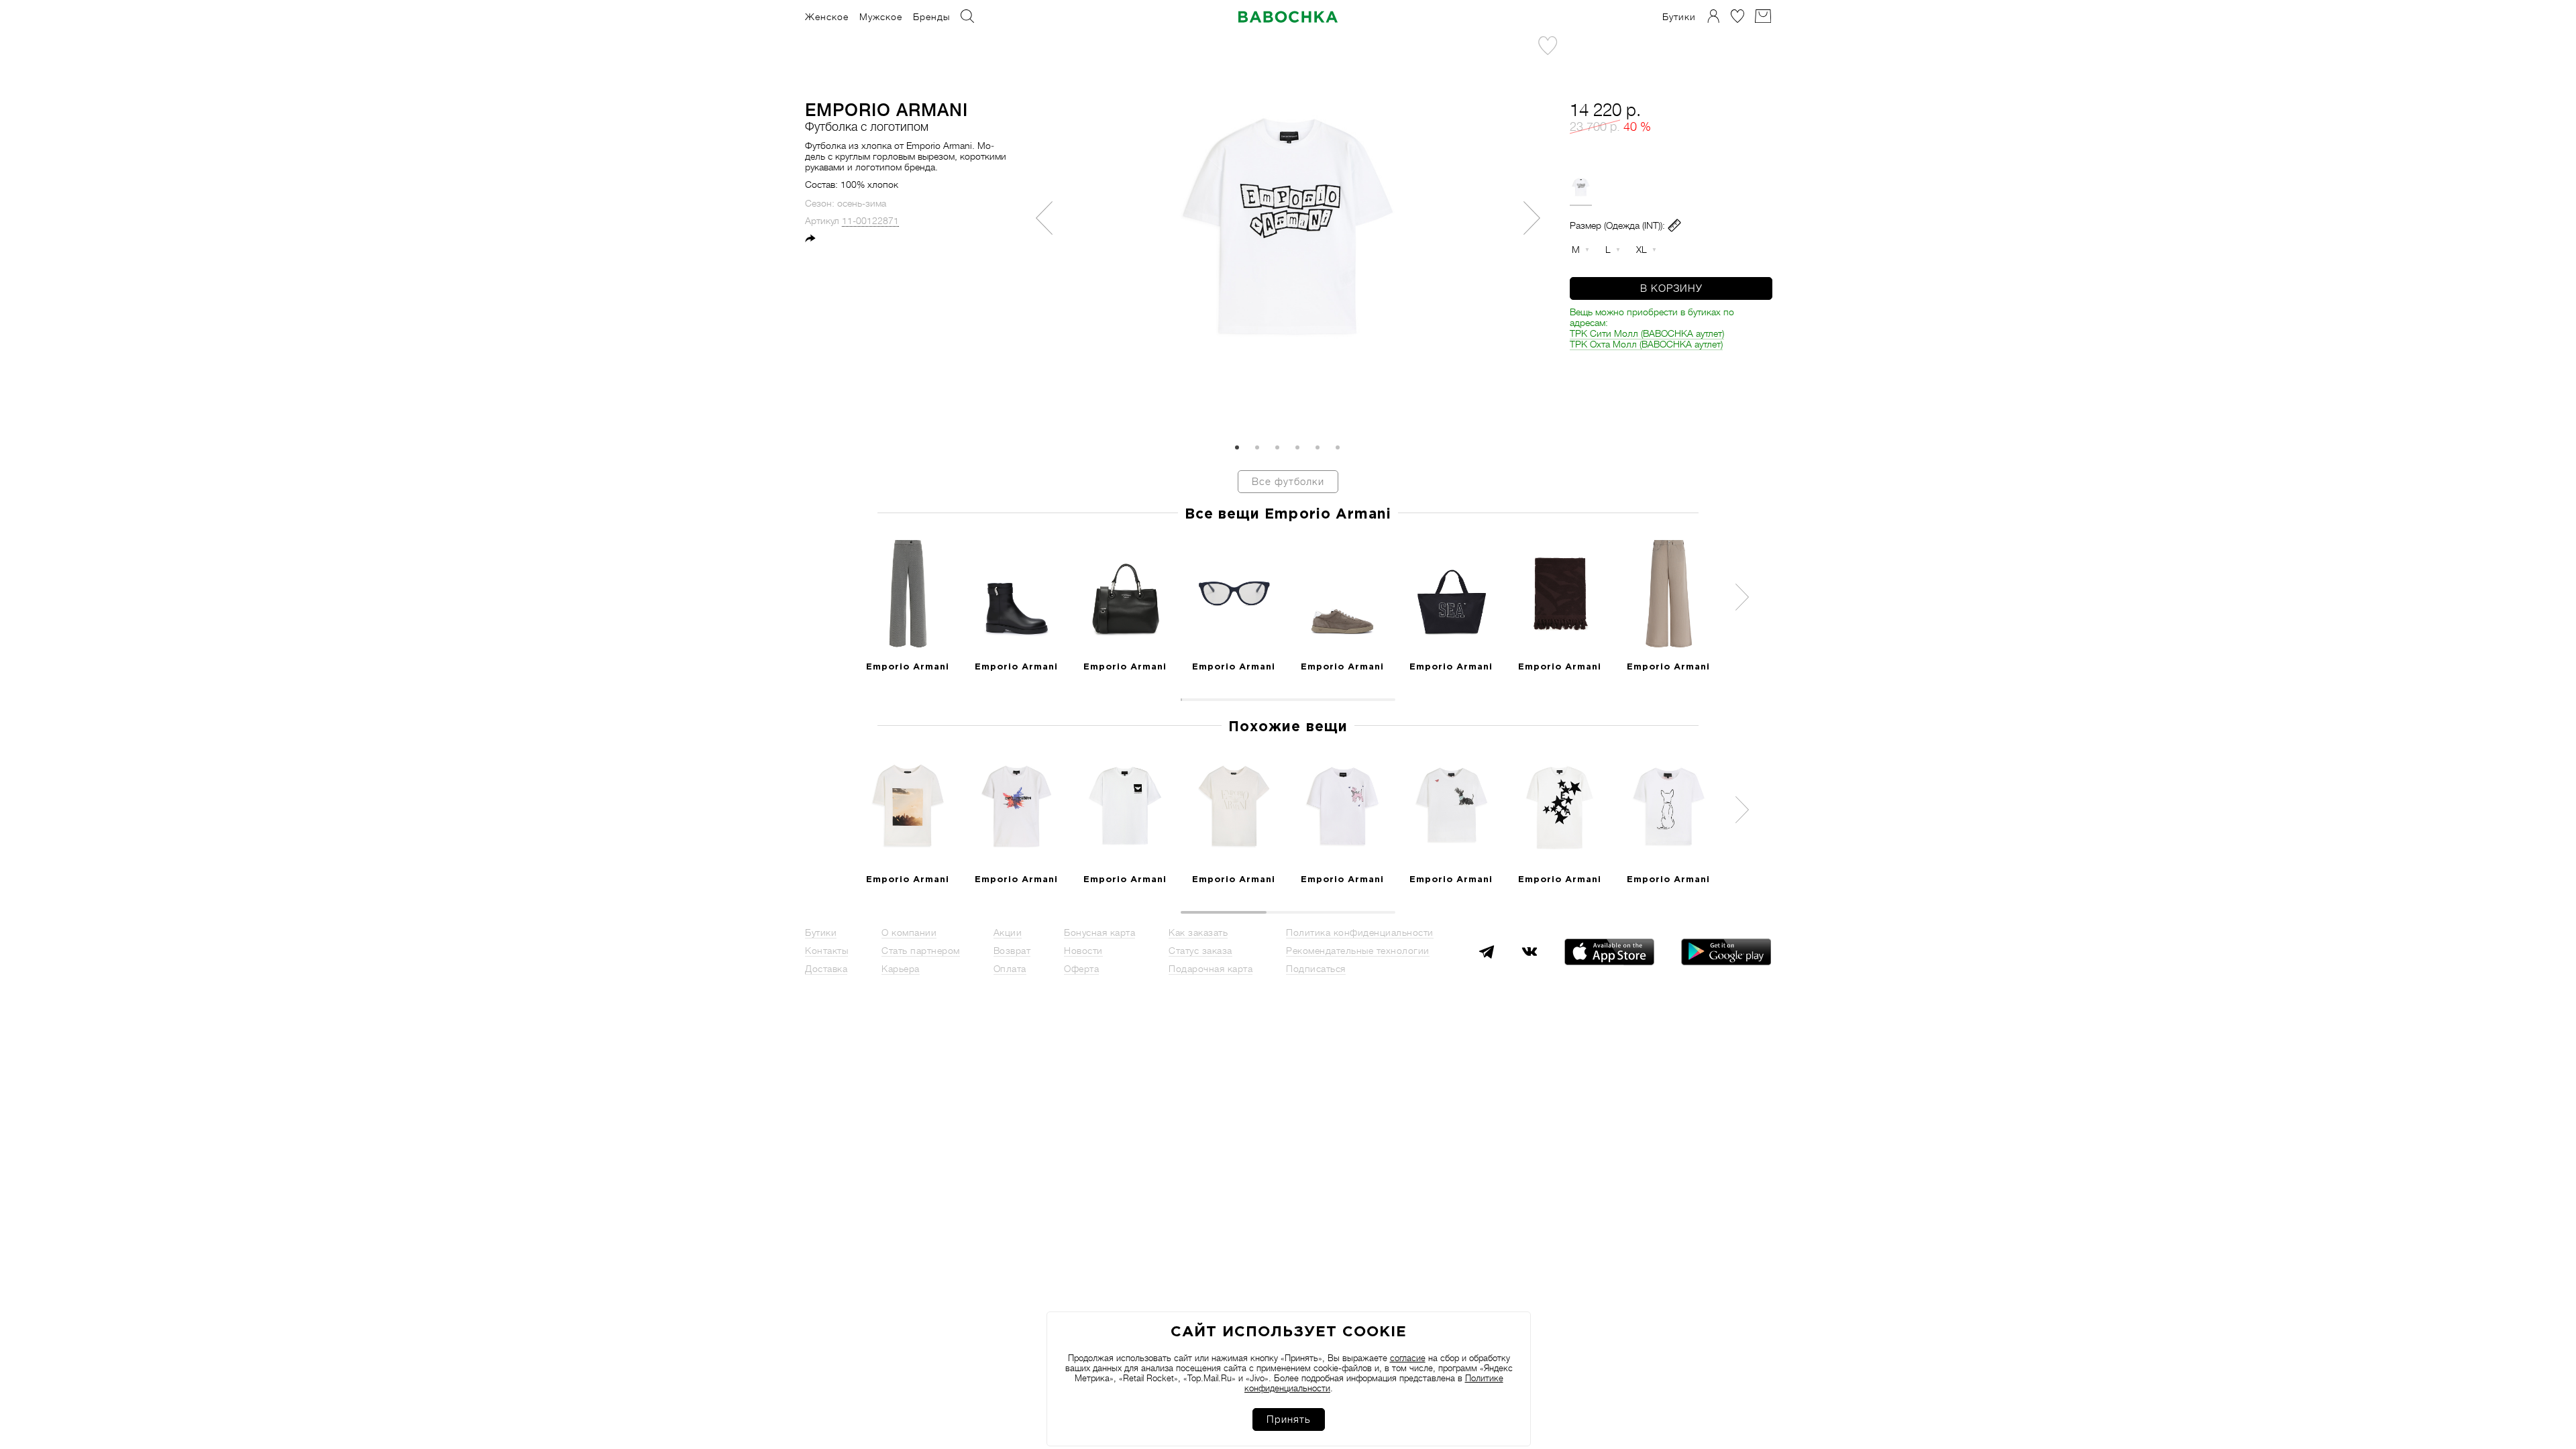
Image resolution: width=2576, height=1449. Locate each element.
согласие (1408, 1358)
